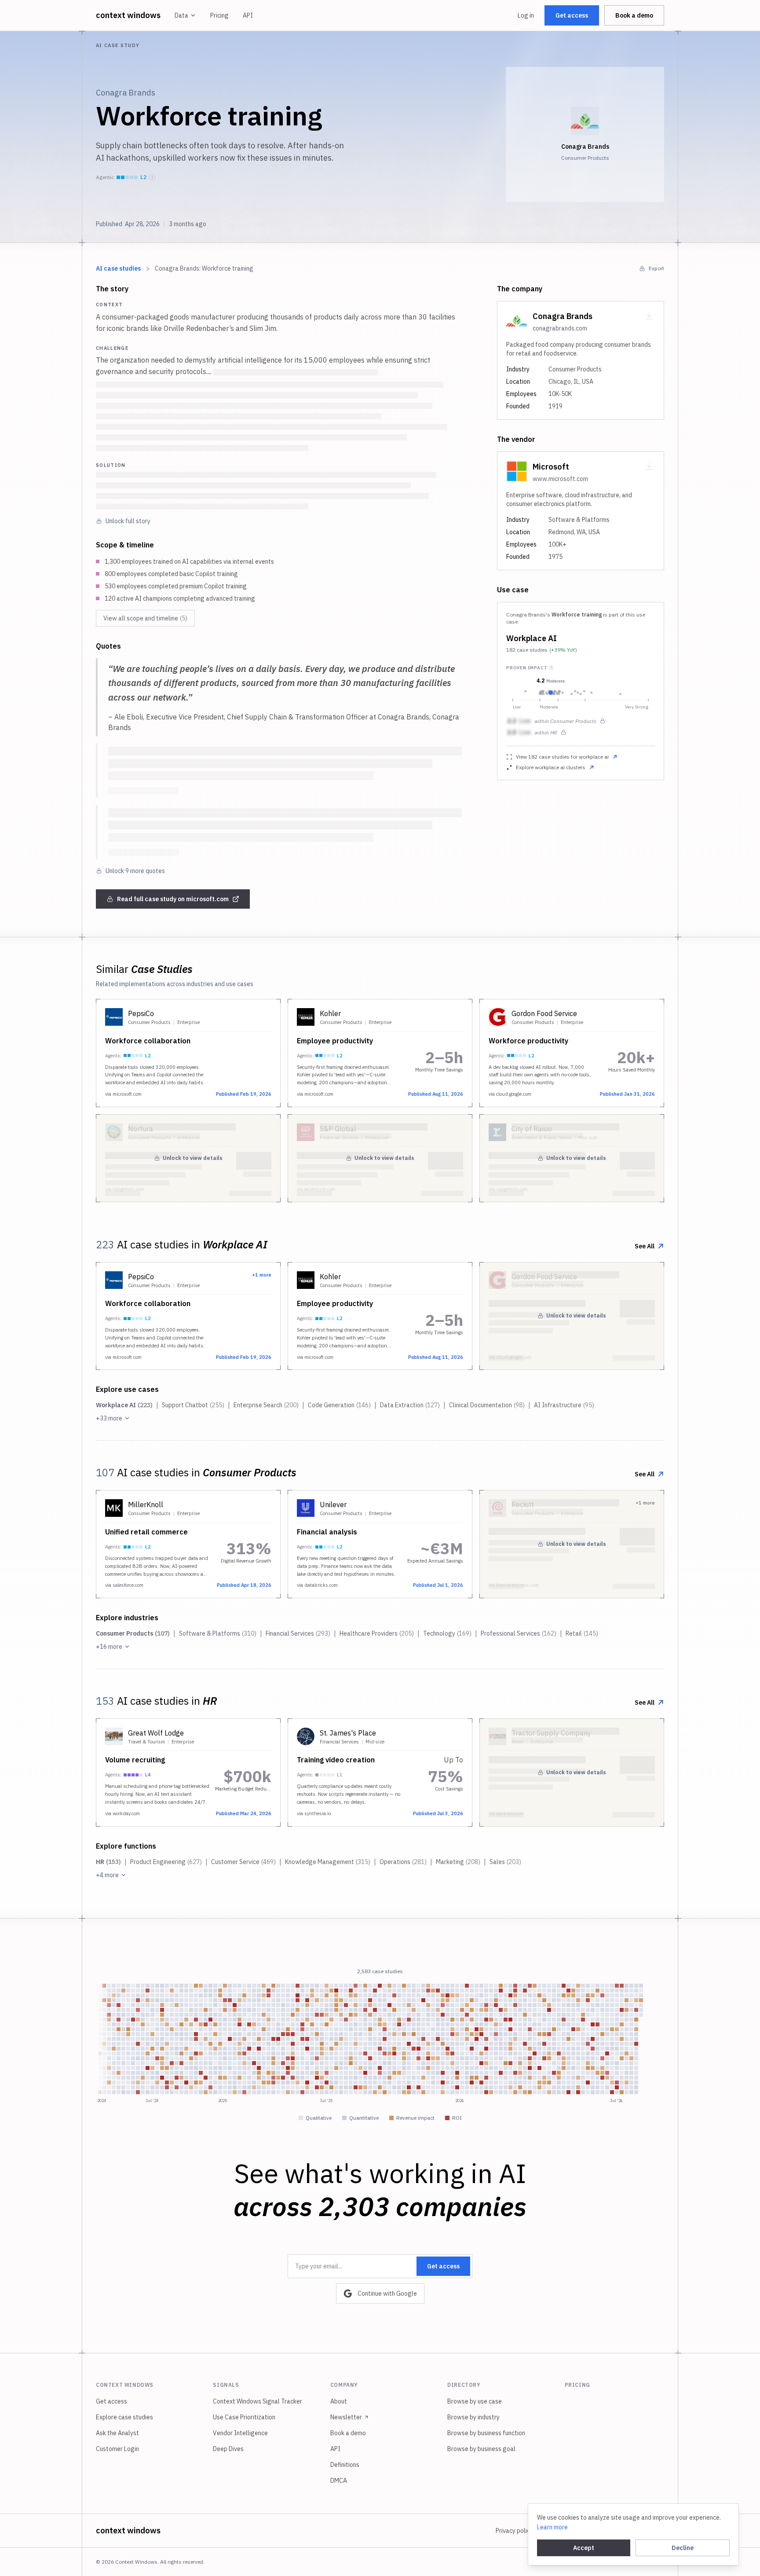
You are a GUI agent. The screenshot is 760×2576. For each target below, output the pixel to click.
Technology (447, 1633)
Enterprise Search (266, 1405)
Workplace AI (532, 638)
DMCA (339, 2481)
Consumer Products (133, 1633)
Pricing (219, 15)
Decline (683, 2548)
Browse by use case (475, 2401)
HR (108, 1862)
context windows (128, 15)
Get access (572, 15)
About (339, 2401)
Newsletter (346, 2417)
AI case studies (118, 268)
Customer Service (243, 1862)
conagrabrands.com (560, 328)
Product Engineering (166, 1862)
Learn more (552, 2527)
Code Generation (339, 1405)
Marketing (458, 1862)
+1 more (262, 1275)
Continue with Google (387, 2293)
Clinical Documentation (487, 1405)
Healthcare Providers (377, 1633)
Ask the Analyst (117, 2433)
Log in (526, 15)
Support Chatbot (193, 1405)
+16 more (109, 1647)
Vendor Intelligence (240, 2433)
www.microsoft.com (560, 479)
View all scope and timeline (145, 618)
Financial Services (298, 1633)
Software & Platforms (218, 1633)
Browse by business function (486, 2433)
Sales (505, 1862)
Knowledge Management (328, 1862)
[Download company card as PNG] (649, 316)
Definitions (345, 2465)
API (248, 15)
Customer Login (117, 2449)
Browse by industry (473, 2417)
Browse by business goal (481, 2449)
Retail (582, 1633)
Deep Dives (228, 2449)
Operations (403, 1862)
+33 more (109, 1418)
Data (181, 15)
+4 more (107, 1875)
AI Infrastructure (564, 1405)
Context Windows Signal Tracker (258, 2401)
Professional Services (519, 1633)
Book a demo (634, 15)
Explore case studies (124, 2417)
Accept (584, 2548)
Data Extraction (410, 1405)
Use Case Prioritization (244, 2417)
